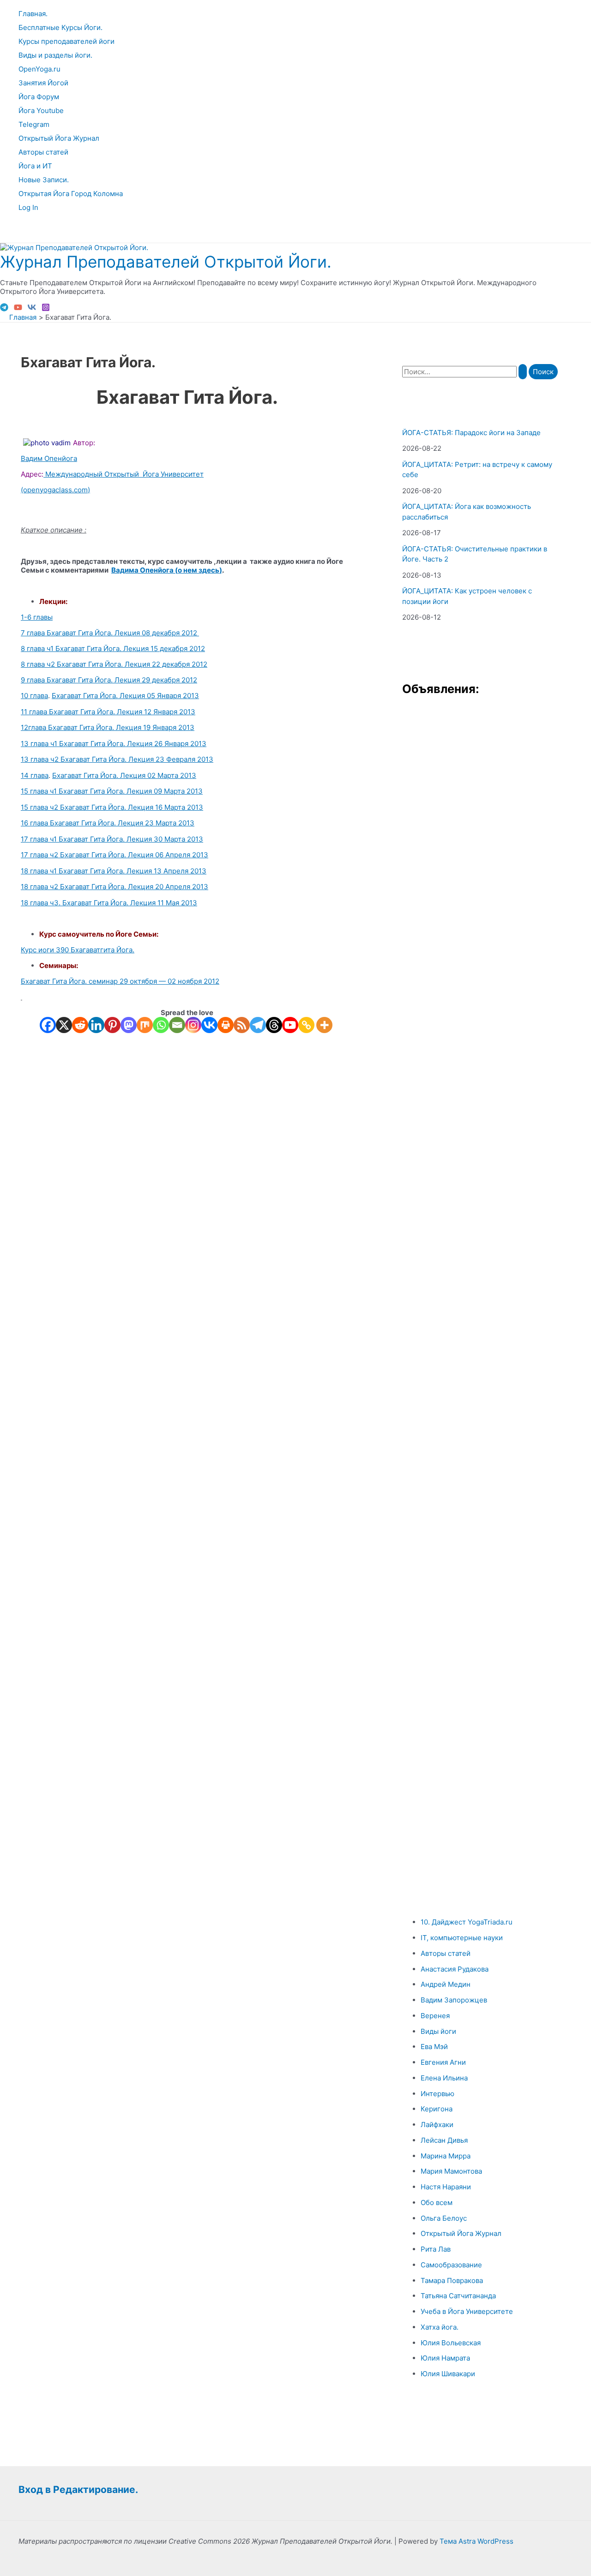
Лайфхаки (437, 2125)
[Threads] (274, 1025)
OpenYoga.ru (39, 69)
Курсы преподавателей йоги (66, 41)
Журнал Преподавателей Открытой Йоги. (166, 262)
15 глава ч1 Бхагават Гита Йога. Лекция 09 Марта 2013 (112, 791)
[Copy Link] (306, 1025)
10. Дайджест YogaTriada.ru (467, 1922)
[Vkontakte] (209, 1025)
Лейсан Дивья (444, 2140)
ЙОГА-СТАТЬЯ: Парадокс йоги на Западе (471, 433)
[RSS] (242, 1025)
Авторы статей (43, 152)
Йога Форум (39, 97)
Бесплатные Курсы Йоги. (60, 27)
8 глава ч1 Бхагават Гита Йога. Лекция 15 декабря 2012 (113, 648)
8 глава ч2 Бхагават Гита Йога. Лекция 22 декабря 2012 (114, 664)
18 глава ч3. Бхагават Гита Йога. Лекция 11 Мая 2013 (109, 903)
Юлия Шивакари (448, 2374)
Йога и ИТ (35, 166)
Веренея (435, 2016)
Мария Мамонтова (451, 2171)
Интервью (437, 2094)
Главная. (33, 14)
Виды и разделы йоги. (55, 55)
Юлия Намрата (445, 2358)
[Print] (226, 1025)
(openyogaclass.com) (55, 490)
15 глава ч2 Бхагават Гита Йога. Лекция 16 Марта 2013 (112, 807)
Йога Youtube (41, 111)
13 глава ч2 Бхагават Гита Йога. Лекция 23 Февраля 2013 (117, 759)
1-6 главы (37, 617)
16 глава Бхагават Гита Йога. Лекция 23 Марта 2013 (108, 823)
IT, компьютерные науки (462, 1938)
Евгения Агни (443, 2062)
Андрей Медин (446, 1984)
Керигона (437, 2109)
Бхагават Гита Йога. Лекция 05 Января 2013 (125, 696)
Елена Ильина (444, 2078)
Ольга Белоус (444, 2218)
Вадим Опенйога (49, 458)
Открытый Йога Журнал (59, 138)
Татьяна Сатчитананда (458, 2296)
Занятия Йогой (43, 83)
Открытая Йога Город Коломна (71, 194)
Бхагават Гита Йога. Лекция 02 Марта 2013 (124, 775)
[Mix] (145, 1025)
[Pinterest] (112, 1025)
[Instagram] (46, 309)
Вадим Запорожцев (454, 2000)
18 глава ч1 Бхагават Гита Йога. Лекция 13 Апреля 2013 (114, 871)
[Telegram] (4, 309)
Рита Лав (436, 2249)
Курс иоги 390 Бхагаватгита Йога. (78, 950)
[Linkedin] (96, 1025)
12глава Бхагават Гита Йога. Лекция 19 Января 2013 (108, 727)
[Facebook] (48, 1025)
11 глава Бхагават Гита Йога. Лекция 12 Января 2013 (108, 712)
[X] (64, 1025)
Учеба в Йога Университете (467, 2311)
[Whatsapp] (161, 1025)
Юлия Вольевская (451, 2343)
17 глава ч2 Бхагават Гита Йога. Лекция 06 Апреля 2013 (115, 855)
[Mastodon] (129, 1025)
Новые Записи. (44, 180)
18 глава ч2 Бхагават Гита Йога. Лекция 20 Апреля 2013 (115, 887)
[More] (324, 1025)
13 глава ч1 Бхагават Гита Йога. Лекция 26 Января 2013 (114, 744)
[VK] (32, 309)
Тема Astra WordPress (476, 2541)
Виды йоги (438, 2031)
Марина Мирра (446, 2156)
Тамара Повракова (452, 2280)
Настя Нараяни (446, 2187)
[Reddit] (80, 1025)
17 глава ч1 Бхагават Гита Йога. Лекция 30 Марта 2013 (112, 839)
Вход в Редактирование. (78, 2489)
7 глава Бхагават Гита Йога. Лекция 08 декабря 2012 (110, 633)
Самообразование (451, 2265)
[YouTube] (18, 309)
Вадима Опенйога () (167, 570)
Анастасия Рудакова (455, 1969)
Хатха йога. (440, 2327)
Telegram (34, 124)
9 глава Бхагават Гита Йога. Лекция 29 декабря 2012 (109, 680)
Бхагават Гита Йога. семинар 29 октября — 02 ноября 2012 (120, 981)
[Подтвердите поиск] (523, 372)
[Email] (177, 1025)
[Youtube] (290, 1025)
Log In (28, 207)
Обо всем (437, 2202)
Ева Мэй (434, 2047)
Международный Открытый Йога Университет (124, 474)
